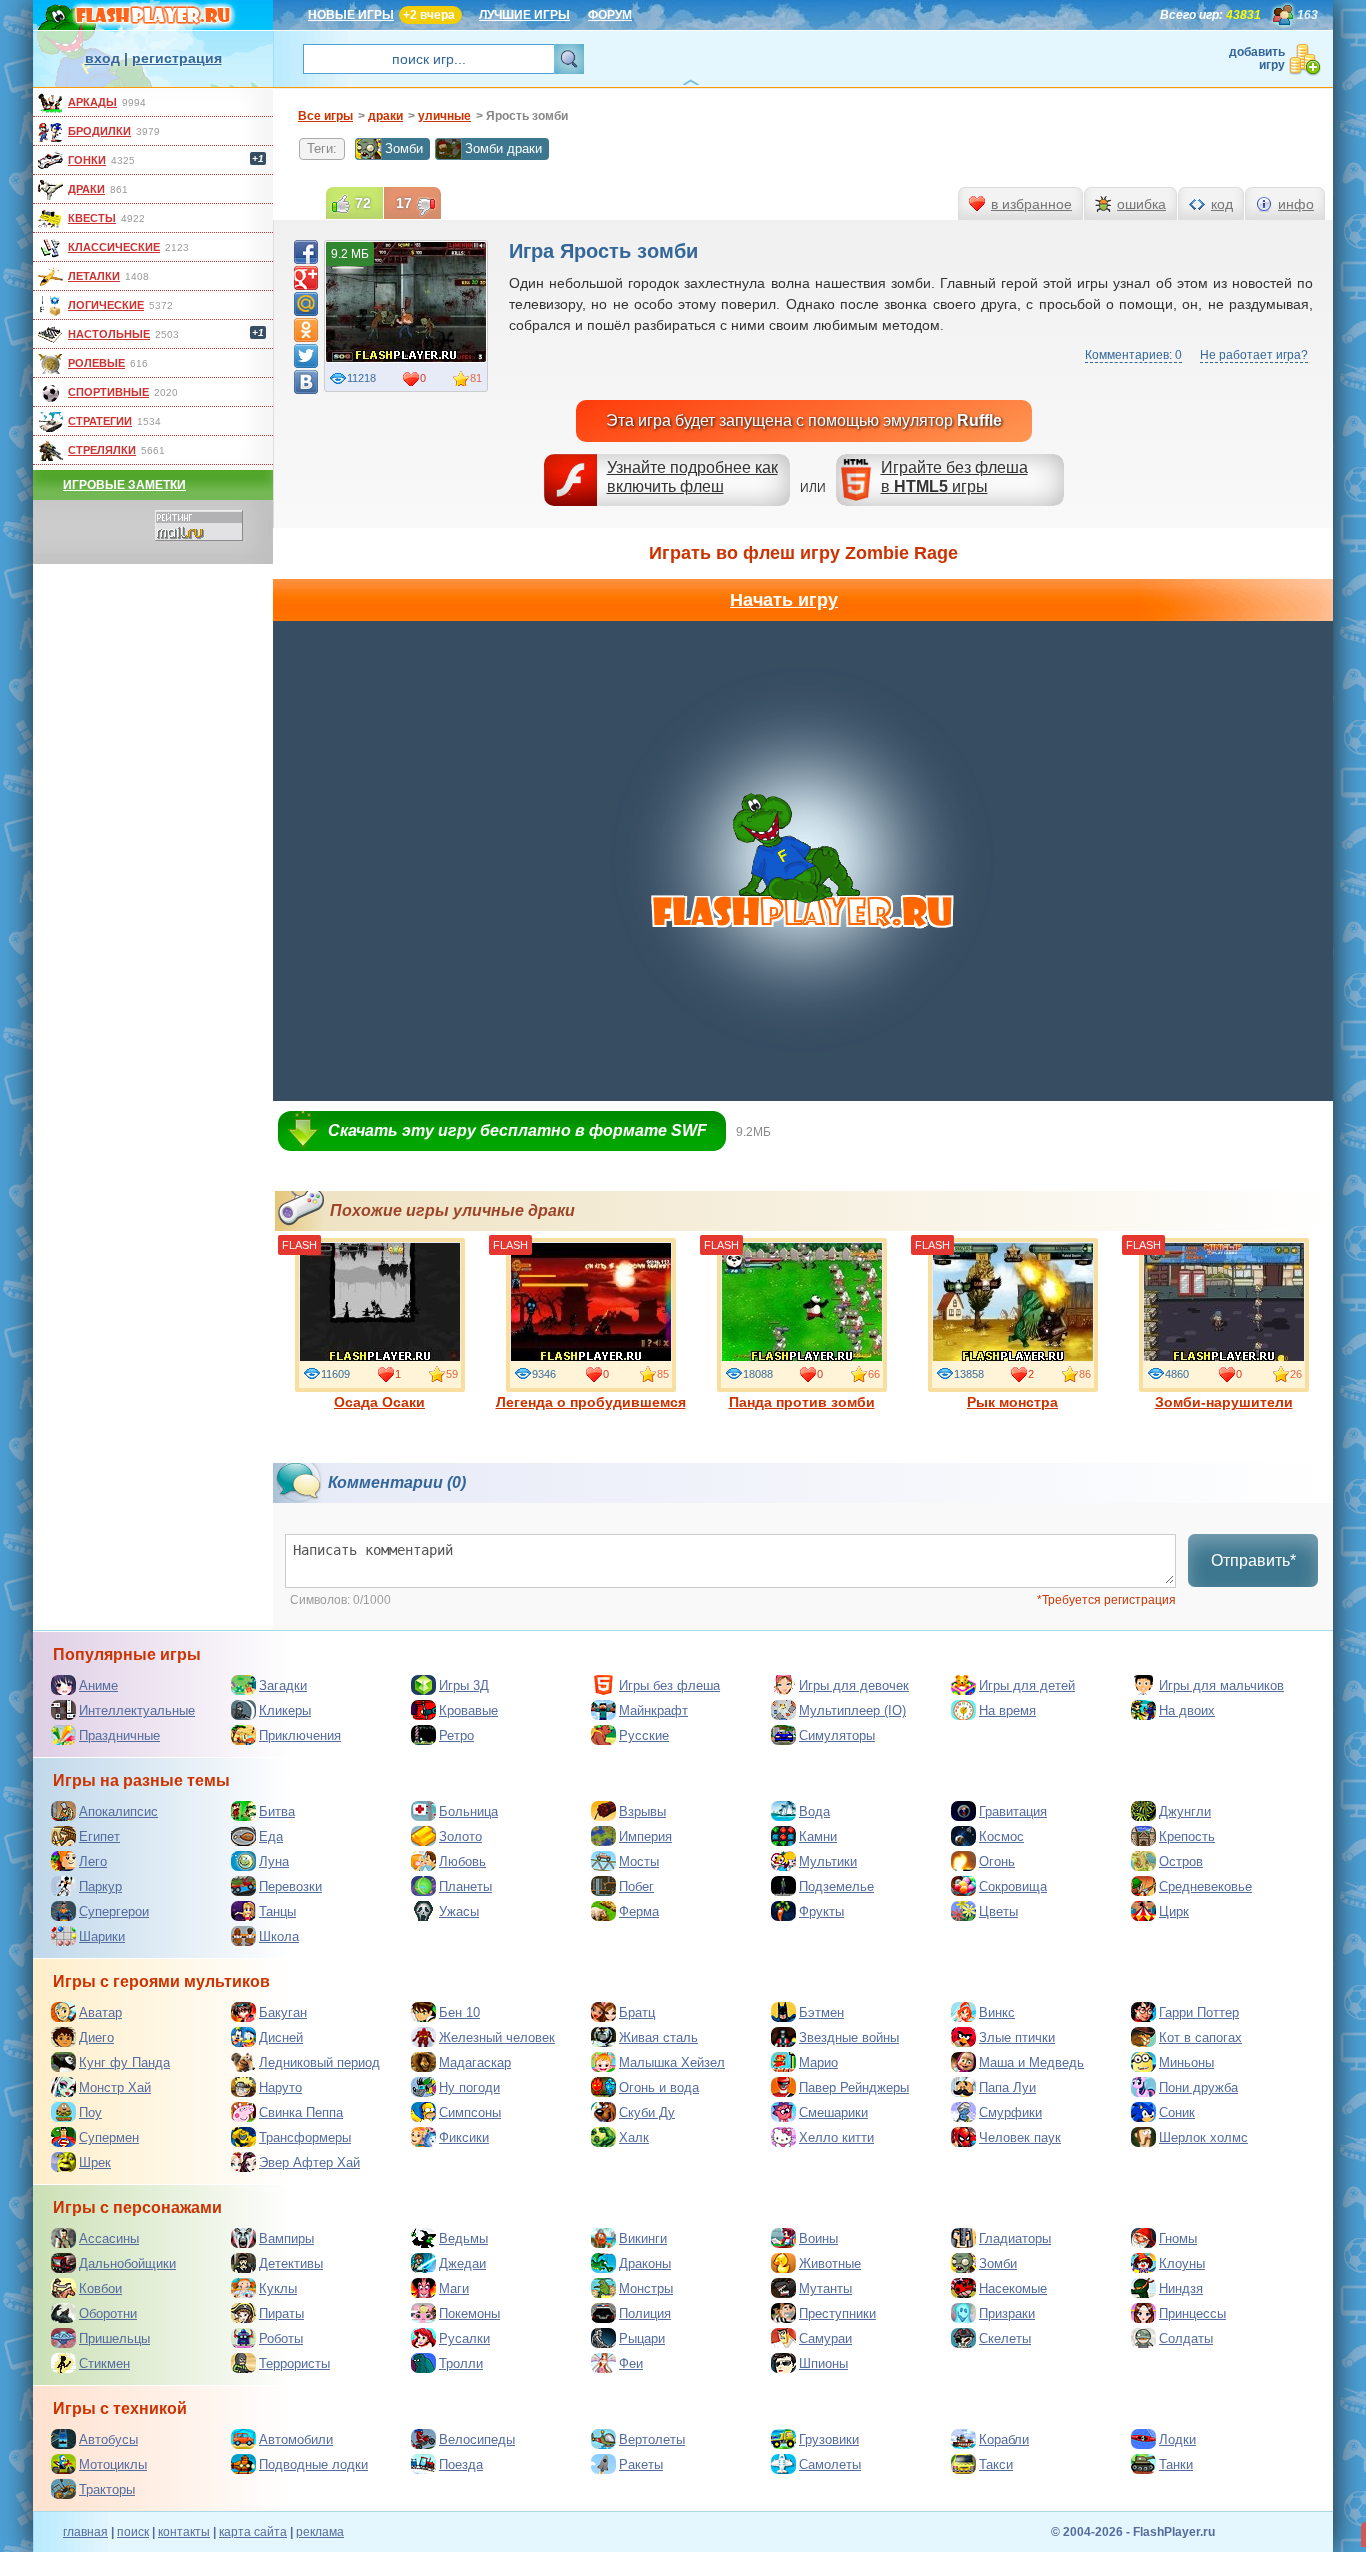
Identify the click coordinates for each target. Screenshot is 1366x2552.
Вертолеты (652, 2439)
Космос (1001, 1836)
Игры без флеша (669, 1685)
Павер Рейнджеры (854, 2087)
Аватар (100, 2012)
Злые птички (1017, 2037)
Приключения (300, 1735)
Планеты (465, 1886)
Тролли (461, 2363)
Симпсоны (470, 2112)
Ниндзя (1181, 2288)
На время (1007, 1710)
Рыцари (642, 2338)
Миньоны (1186, 2062)
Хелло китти (836, 2137)
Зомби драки (503, 148)
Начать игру (784, 600)
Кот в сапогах (1200, 2037)
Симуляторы (837, 1735)
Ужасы (459, 1911)
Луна (274, 1861)
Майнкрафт (653, 1710)
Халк (634, 2137)
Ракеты (641, 2464)
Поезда (461, 2464)
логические (106, 305)
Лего (93, 1861)
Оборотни (108, 2313)
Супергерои (114, 1911)
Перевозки (290, 1886)
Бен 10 (459, 2012)
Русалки (464, 2338)
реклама (320, 2532)
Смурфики (1010, 2112)
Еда (271, 1836)
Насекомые (1013, 2288)
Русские (644, 1735)
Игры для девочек (854, 1685)
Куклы (278, 2288)
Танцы (277, 1911)
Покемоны (469, 2313)
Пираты (281, 2313)
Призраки (1007, 2313)
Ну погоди (469, 2087)
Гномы (1178, 2238)
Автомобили (296, 2439)
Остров (1181, 1861)
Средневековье (1205, 1886)
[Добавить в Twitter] (306, 356)
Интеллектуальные (137, 1710)
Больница (468, 1811)
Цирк (1174, 1911)
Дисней (281, 2037)
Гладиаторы (1015, 2238)
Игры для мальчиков (1221, 1685)
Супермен (109, 2137)
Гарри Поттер (1199, 2012)
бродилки (99, 131)
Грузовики (829, 2439)
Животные (830, 2263)
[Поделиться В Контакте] (306, 382)
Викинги (643, 2238)
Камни (818, 1836)
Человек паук (1020, 2137)
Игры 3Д (464, 1685)
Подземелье (836, 1886)
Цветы (998, 1911)
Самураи (825, 2338)
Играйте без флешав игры (954, 477)
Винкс (997, 2012)
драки (86, 189)
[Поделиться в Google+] (306, 278)
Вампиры (286, 2238)
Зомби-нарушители (1224, 1402)
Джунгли (1185, 1811)
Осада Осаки (379, 1402)
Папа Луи (1007, 2087)
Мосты (639, 1861)
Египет (99, 1836)
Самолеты (830, 2464)
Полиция (645, 2313)
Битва (277, 1811)
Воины (818, 2238)
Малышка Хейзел (672, 2062)
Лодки (1177, 2439)
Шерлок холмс (1203, 2137)
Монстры (646, 2288)
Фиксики (464, 2137)
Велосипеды (477, 2439)
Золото (460, 1836)
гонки (87, 160)
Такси (996, 2464)
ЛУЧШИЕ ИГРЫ (524, 15)
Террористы (294, 2363)
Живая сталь (658, 2037)
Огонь (997, 1861)
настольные (109, 334)
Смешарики (833, 2112)
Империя (645, 1836)
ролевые (96, 363)
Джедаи (462, 2263)
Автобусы (108, 2439)
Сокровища (1013, 1886)
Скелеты (1005, 2338)
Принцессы (1192, 2313)
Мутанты (825, 2288)
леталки (94, 276)
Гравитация (1013, 1811)
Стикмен (104, 2363)
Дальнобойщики (127, 2263)
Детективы (291, 2263)
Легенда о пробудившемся (591, 1402)
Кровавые (468, 1710)
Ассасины (109, 2238)
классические (114, 247)
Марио (818, 2062)
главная (85, 2532)
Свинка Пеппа (301, 2112)
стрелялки (102, 450)
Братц (637, 2012)
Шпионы (823, 2363)
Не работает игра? (1254, 355)
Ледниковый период (319, 2062)
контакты (184, 2532)
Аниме (98, 1685)
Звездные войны (849, 2037)
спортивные (108, 392)
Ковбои (100, 2288)
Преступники (837, 2313)
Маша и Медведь (1031, 2062)
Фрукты (821, 1911)
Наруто (280, 2087)
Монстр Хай (115, 2087)
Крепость (1187, 1836)
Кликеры (285, 1710)
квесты (92, 218)
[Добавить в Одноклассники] (306, 330)
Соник (1177, 2112)
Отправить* (1253, 1560)
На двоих (1187, 1710)
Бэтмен (821, 2012)
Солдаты (1186, 2338)
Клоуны (1182, 2263)
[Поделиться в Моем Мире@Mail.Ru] (306, 304)
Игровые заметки (124, 485)
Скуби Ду (647, 2112)
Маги (454, 2288)
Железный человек (497, 2037)
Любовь (462, 1861)
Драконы (645, 2263)
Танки (1176, 2464)
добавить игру (1257, 58)
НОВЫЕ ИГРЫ (351, 15)
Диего (96, 2037)
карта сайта (253, 2532)
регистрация (177, 58)
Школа (279, 1936)
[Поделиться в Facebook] (306, 252)
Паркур (100, 1886)
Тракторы (107, 2489)
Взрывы (642, 1811)
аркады (92, 102)
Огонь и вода (659, 2087)
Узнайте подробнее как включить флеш (692, 477)
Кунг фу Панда (124, 2062)
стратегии (100, 421)
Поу (90, 2112)
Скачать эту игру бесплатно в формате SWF (517, 1130)
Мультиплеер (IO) (852, 1710)
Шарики (102, 1936)
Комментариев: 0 (1133, 355)
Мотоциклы (113, 2464)
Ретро (456, 1735)
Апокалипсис (118, 1811)
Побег (636, 1886)
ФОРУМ (610, 15)
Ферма (639, 1911)
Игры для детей (1027, 1685)
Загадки (283, 1685)
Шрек (95, 2162)
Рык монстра (1012, 1402)
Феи (631, 2363)
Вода (814, 1811)
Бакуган (283, 2012)
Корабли (1004, 2439)
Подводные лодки (313, 2464)
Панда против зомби (802, 1402)
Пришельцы (114, 2338)
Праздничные (119, 1735)
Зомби (404, 148)
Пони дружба (1198, 2087)
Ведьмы (463, 2238)
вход (102, 58)
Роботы (281, 2338)
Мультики (828, 1861)
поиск (133, 2532)
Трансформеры (305, 2137)
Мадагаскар (475, 2062)
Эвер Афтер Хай (309, 2162)
